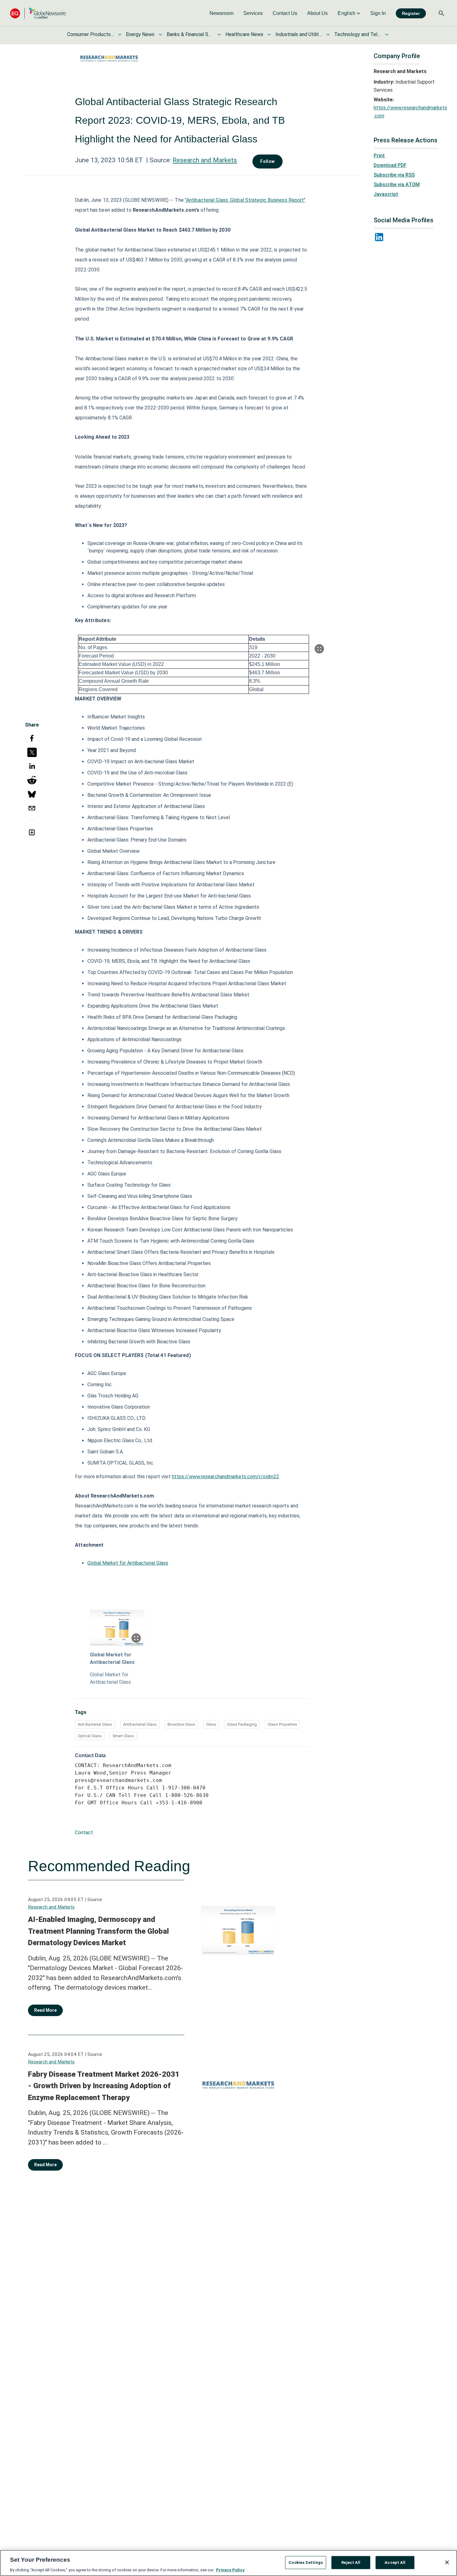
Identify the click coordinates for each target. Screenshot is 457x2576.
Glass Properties (282, 1724)
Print (379, 156)
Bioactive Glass (181, 1724)
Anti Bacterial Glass (95, 1724)
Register (411, 13)
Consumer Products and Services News (90, 34)
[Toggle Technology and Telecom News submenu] (387, 35)
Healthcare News (244, 34)
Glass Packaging (242, 1724)
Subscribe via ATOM (397, 185)
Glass (211, 1724)
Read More (45, 2010)
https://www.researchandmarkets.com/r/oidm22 (226, 1477)
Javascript (386, 194)
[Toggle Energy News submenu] (160, 35)
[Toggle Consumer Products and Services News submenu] (120, 35)
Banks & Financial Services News (190, 34)
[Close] (447, 2562)
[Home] (38, 13)
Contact (84, 1833)
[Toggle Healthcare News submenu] (269, 35)
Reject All (351, 2562)
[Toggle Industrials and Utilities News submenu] (328, 35)
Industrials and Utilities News (299, 34)
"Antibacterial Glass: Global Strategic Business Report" (245, 200)
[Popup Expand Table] (319, 649)
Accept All (395, 2562)
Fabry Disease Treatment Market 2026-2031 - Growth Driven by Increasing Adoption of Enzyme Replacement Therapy (104, 2086)
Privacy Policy (230, 2570)
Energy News (140, 34)
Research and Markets (205, 160)
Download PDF (390, 165)
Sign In (378, 13)
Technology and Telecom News (358, 34)
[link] (222, 13)
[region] (228, 2563)
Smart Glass (123, 1736)
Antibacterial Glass (140, 1724)
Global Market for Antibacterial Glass (128, 1563)
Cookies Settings (306, 2562)
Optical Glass (90, 1736)
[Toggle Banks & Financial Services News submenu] (219, 35)
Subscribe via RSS (394, 175)
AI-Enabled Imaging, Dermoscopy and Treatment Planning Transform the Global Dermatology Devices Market (98, 1931)
